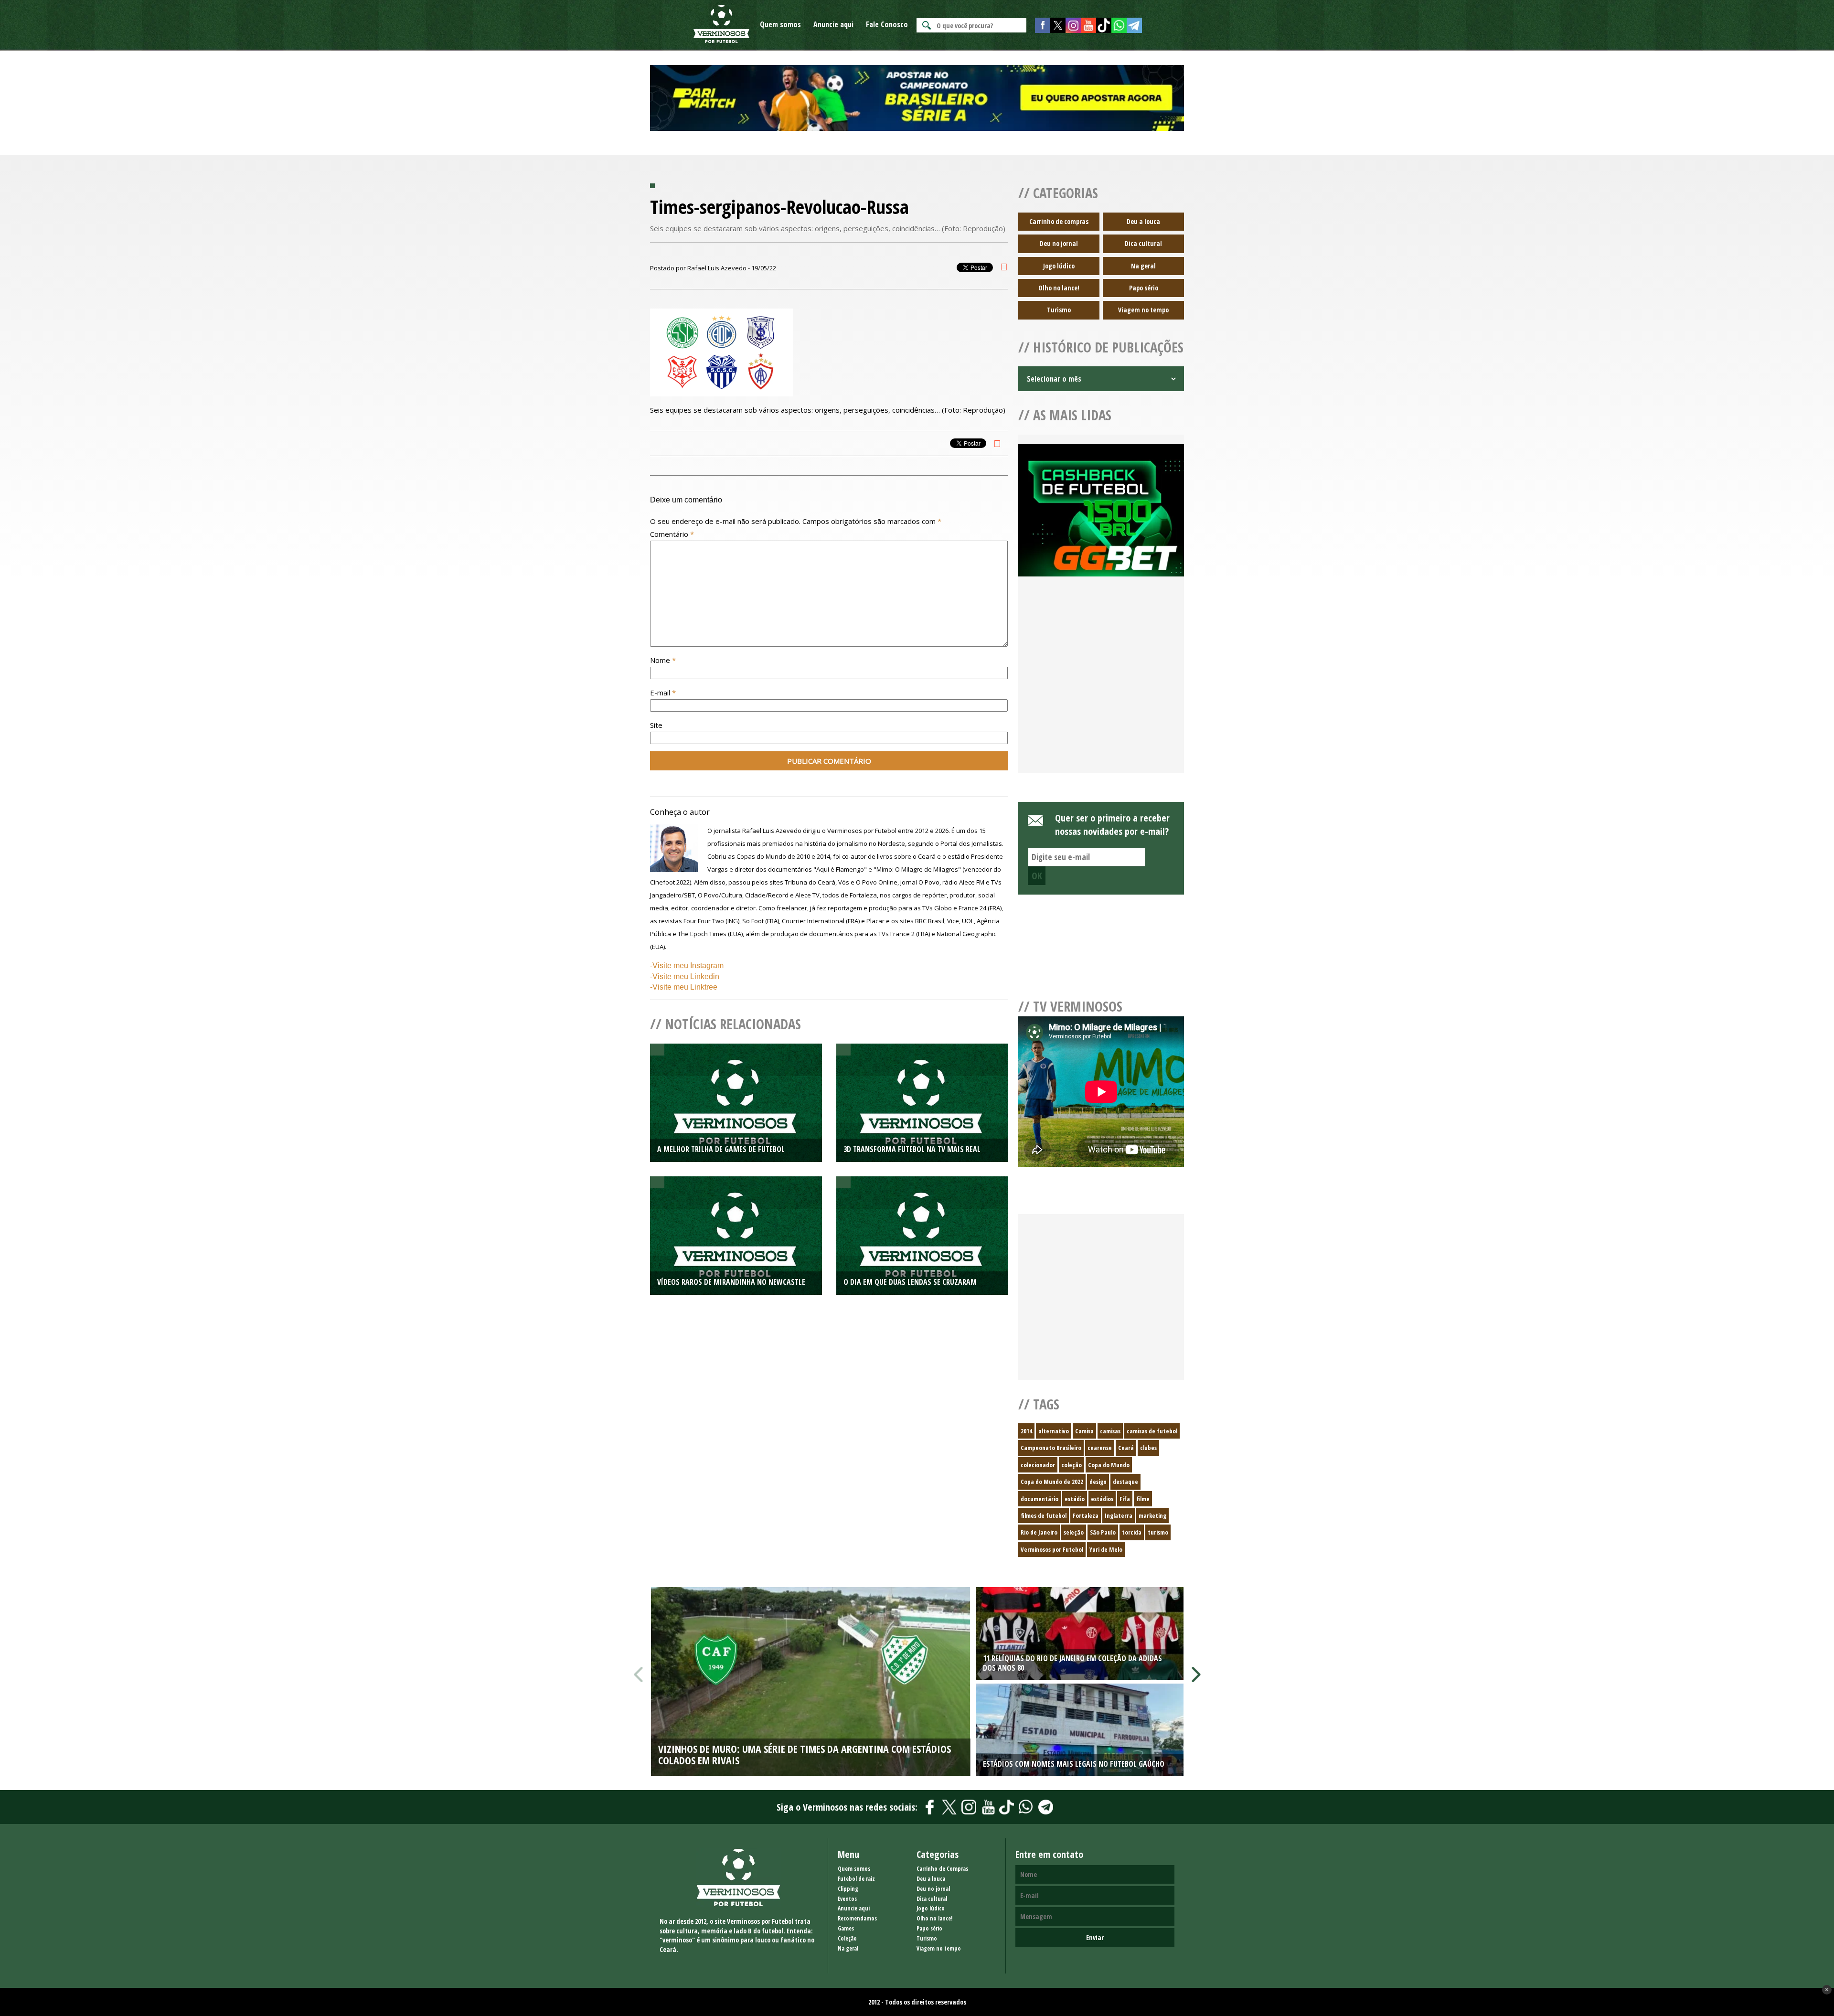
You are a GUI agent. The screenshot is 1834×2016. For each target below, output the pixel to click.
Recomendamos (857, 1918)
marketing (1152, 1515)
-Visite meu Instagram (687, 965)
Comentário (672, 534)
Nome (663, 660)
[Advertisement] (1101, 686)
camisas (1110, 1431)
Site (656, 725)
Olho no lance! (1059, 288)
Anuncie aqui (833, 24)
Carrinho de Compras (942, 1869)
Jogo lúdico (1059, 266)
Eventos (847, 1899)
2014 (1026, 1431)
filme (1143, 1499)
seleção (1074, 1532)
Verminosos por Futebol (1052, 1549)
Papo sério (1144, 288)
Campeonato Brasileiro (1051, 1448)
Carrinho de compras (1059, 221)
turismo (1158, 1532)
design (1098, 1482)
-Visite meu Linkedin (685, 976)
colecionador (1038, 1465)
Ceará (1126, 1448)
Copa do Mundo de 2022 (1052, 1482)
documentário (1040, 1499)
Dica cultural (1143, 243)
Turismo (1059, 310)
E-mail (663, 693)
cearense (1100, 1448)
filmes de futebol (1044, 1515)
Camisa (1084, 1431)
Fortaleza (1086, 1515)
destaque (1125, 1482)
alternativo (1054, 1431)
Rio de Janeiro (1039, 1532)
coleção (1072, 1465)
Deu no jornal (1059, 243)
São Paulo (1103, 1532)
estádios (1102, 1499)
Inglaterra (1119, 1515)
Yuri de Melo (1106, 1549)
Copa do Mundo (1109, 1465)
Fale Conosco (887, 24)
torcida (1132, 1532)
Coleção (847, 1938)
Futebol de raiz (856, 1879)
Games (846, 1928)
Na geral (1143, 266)
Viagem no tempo (1143, 310)
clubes (1148, 1448)
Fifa (1125, 1499)
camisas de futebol (1152, 1431)
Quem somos (780, 24)
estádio (1075, 1499)
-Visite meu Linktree (684, 987)
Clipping (848, 1889)
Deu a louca (1143, 221)
